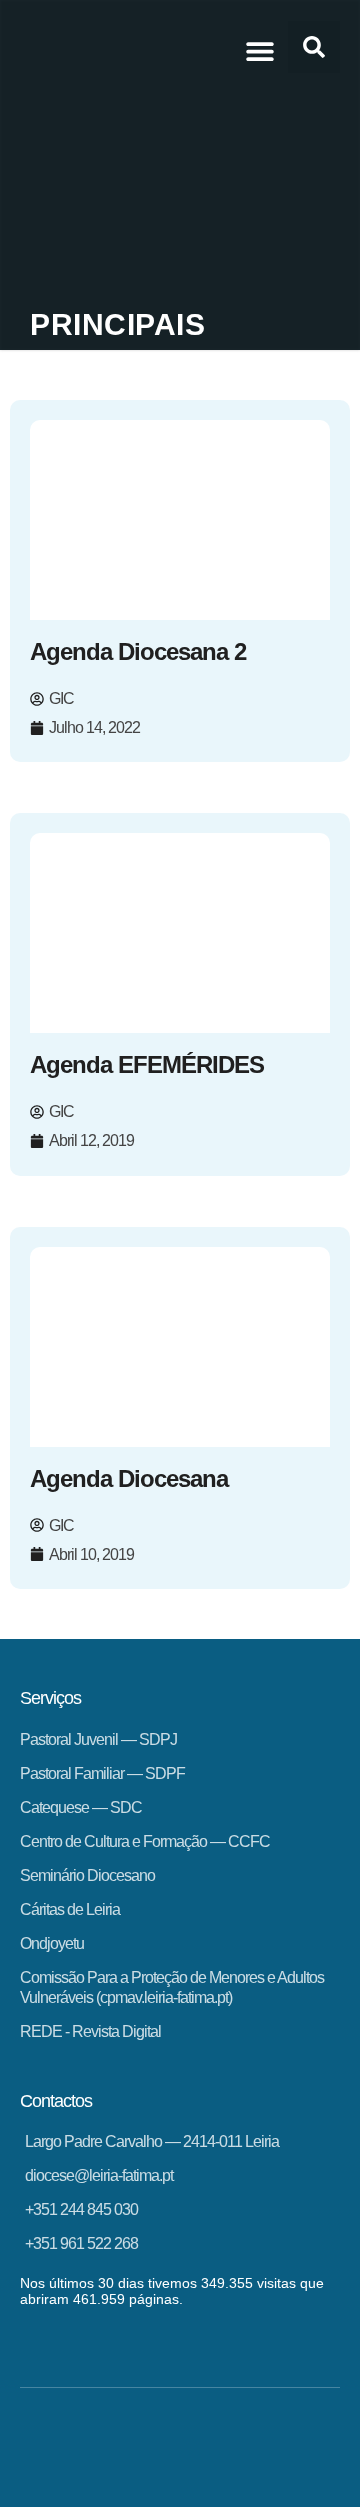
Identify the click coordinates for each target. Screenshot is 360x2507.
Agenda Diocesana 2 (138, 651)
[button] (259, 50)
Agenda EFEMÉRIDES (147, 1064)
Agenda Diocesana (129, 1478)
